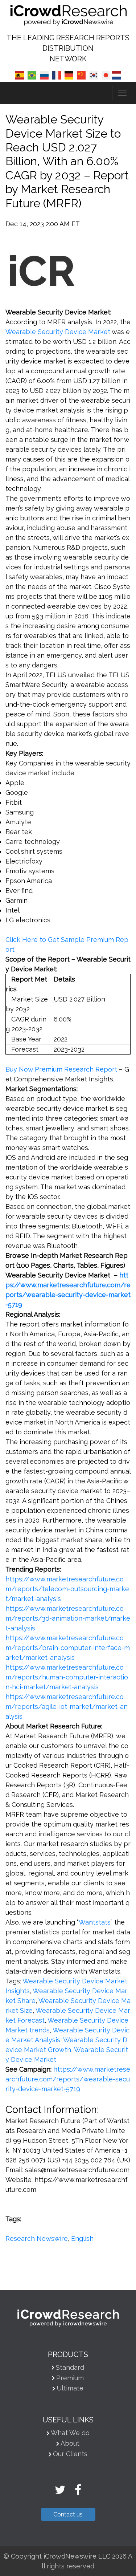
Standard (70, 2367)
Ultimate (70, 2388)
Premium (70, 2378)
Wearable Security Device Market (58, 332)
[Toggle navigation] (122, 93)
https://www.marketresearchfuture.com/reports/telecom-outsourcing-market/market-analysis (67, 1589)
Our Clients (70, 2454)
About (70, 2443)
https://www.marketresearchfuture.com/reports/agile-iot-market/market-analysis (67, 1707)
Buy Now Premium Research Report (61, 1069)
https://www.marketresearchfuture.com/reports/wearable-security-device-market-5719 (68, 2079)
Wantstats (95, 1922)
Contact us (68, 2514)
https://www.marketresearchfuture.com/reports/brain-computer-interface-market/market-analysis (68, 1648)
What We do (70, 2433)
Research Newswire (37, 2238)
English (82, 2238)
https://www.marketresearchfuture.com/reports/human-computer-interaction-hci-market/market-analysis (67, 1677)
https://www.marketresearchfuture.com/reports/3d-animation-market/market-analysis (68, 1618)
